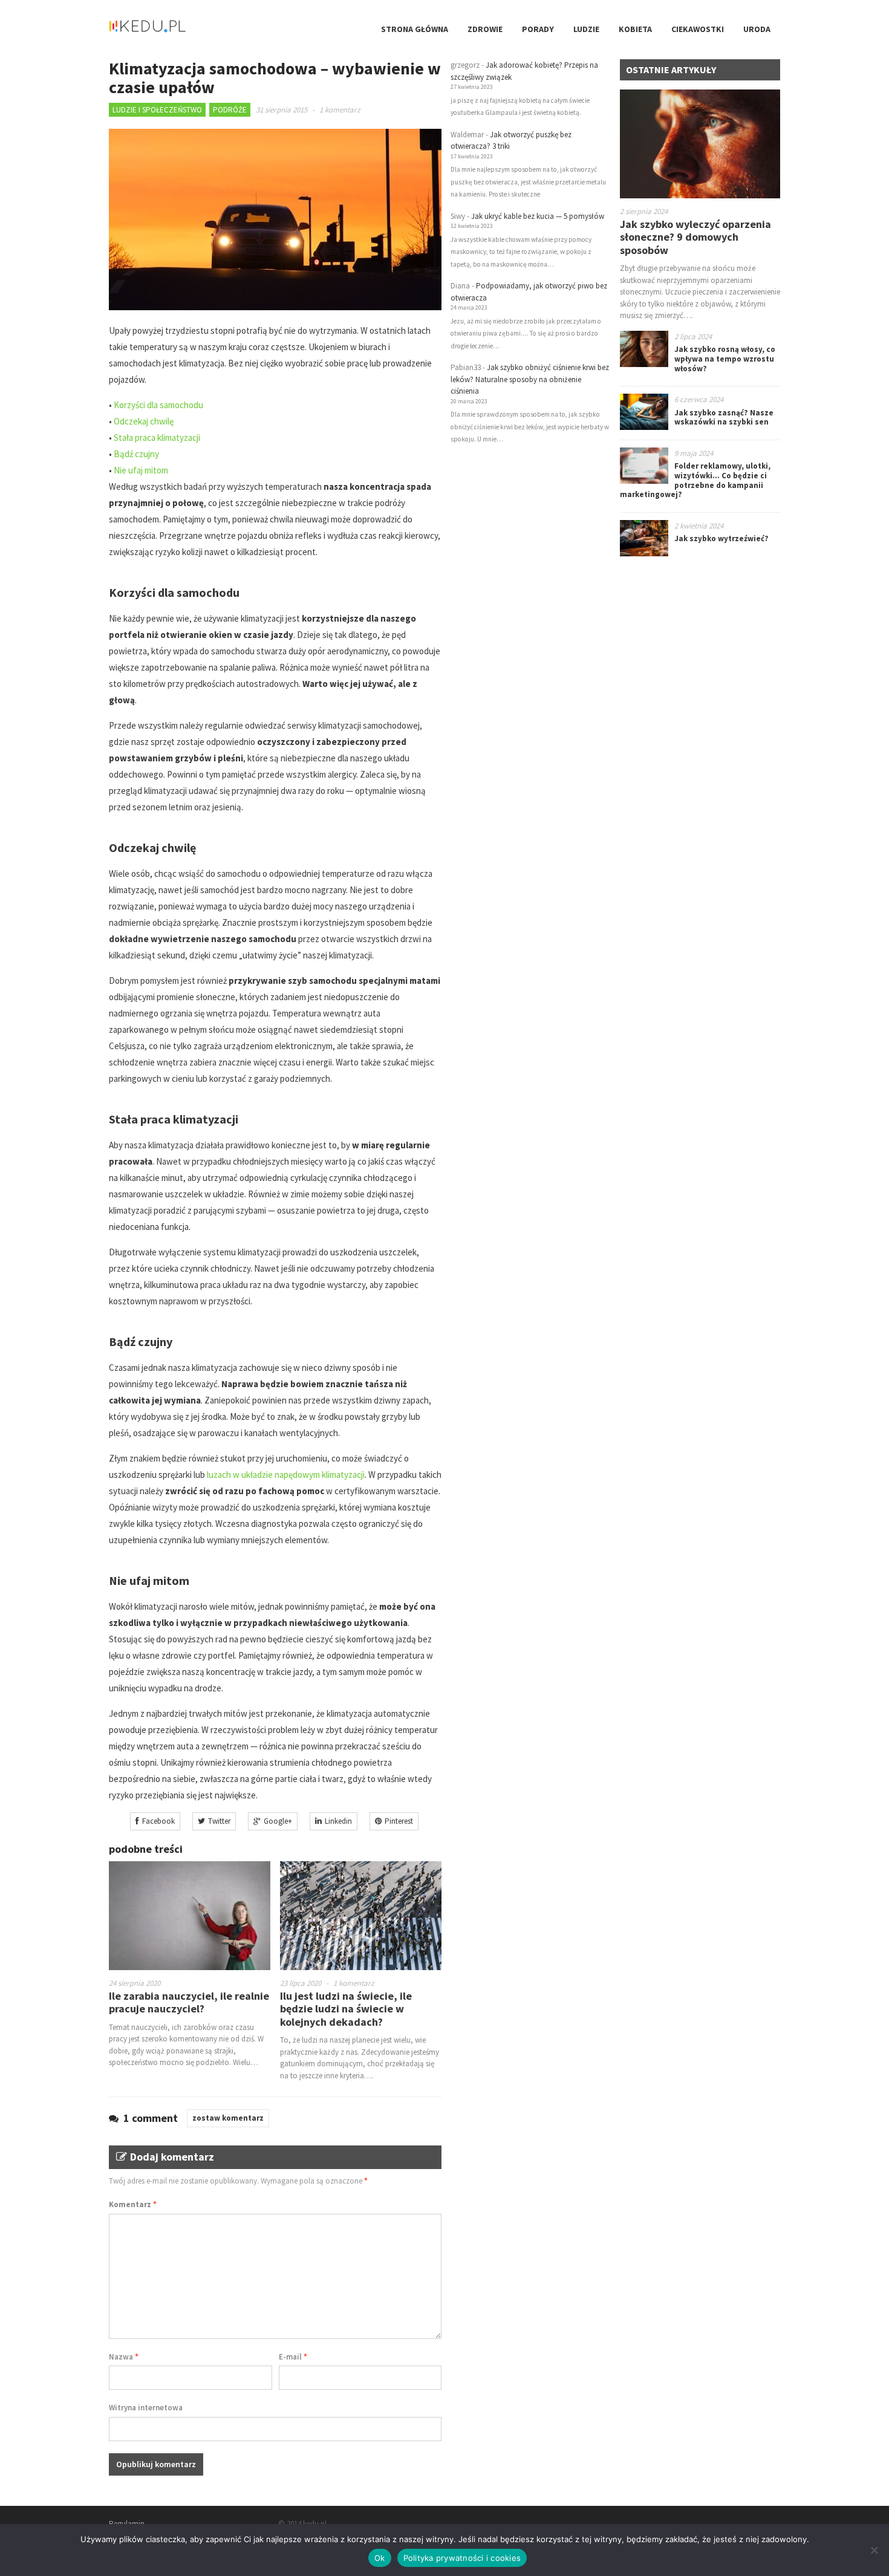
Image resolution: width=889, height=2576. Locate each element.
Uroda (757, 29)
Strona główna (415, 29)
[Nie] (874, 2550)
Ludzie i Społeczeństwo (157, 110)
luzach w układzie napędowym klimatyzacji (286, 1475)
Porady (538, 29)
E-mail (293, 2357)
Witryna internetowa (146, 2408)
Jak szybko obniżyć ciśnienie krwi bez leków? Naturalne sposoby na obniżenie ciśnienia (530, 379)
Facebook (158, 1821)
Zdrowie (485, 29)
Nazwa (124, 2357)
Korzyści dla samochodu (158, 405)
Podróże (230, 110)
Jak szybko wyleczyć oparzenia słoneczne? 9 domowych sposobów (695, 237)
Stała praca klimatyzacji (157, 437)
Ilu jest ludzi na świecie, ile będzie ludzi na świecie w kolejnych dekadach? (346, 2009)
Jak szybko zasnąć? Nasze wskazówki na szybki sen (724, 418)
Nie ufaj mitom (141, 470)
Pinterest (399, 1821)
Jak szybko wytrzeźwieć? (721, 538)
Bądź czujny (136, 454)
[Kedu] (184, 31)
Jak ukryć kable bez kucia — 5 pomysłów (538, 216)
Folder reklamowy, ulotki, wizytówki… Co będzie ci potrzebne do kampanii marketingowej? (695, 480)
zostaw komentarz (228, 2118)
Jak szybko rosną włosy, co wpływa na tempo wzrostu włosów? (725, 359)
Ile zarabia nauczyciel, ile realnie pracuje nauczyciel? (189, 2002)
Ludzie (586, 29)
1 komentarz (340, 110)
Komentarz (133, 2204)
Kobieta (635, 29)
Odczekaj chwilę (144, 421)
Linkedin (338, 1821)
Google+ (278, 1821)
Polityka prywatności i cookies (462, 2558)
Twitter (219, 1821)
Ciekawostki (698, 29)
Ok (380, 2558)
